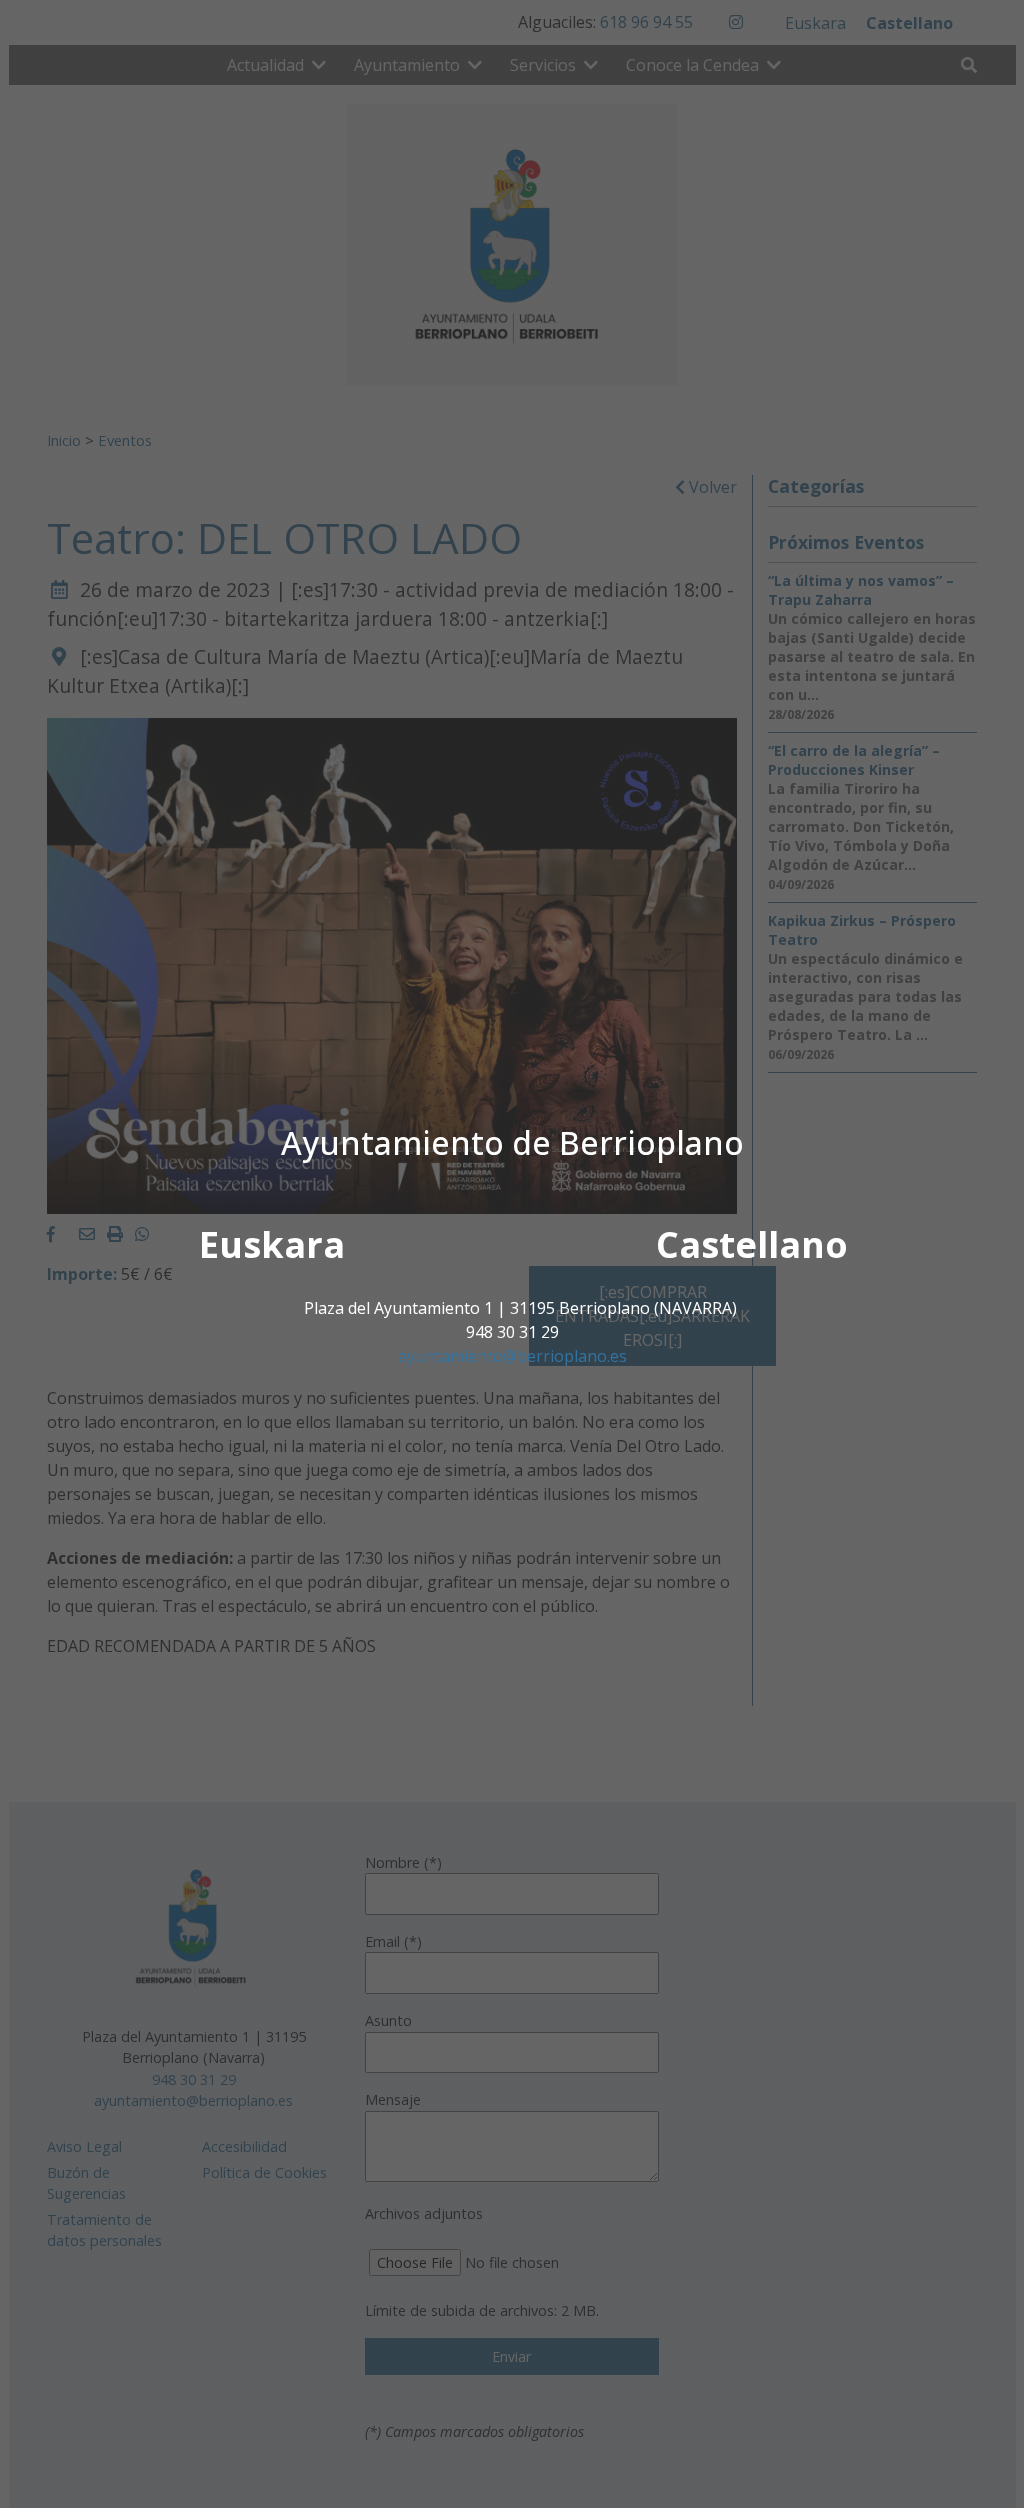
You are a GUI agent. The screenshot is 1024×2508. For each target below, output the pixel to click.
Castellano (752, 1244)
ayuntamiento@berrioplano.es (512, 1356)
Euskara (272, 1244)
